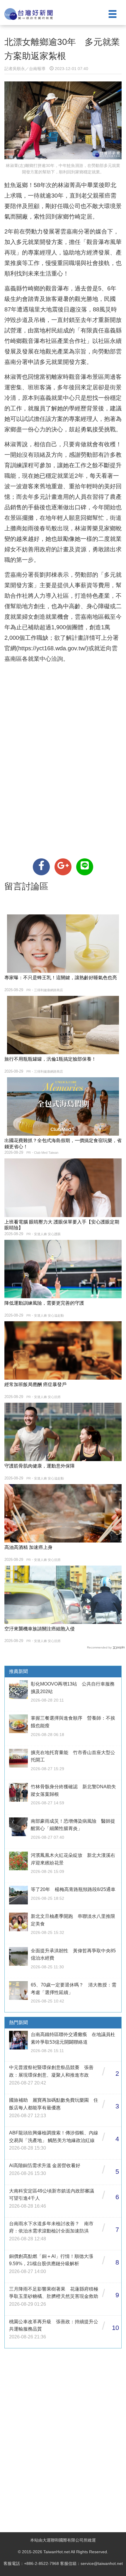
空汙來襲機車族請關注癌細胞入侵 (40, 1629)
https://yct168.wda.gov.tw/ (52, 648)
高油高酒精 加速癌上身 (28, 1547)
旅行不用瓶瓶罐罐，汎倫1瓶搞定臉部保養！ (50, 1059)
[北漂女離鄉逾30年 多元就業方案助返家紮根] (41, 867)
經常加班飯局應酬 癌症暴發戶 (35, 1384)
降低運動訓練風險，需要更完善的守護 (44, 1303)
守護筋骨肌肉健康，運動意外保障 (40, 1466)
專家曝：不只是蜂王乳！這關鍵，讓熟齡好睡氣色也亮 (61, 978)
